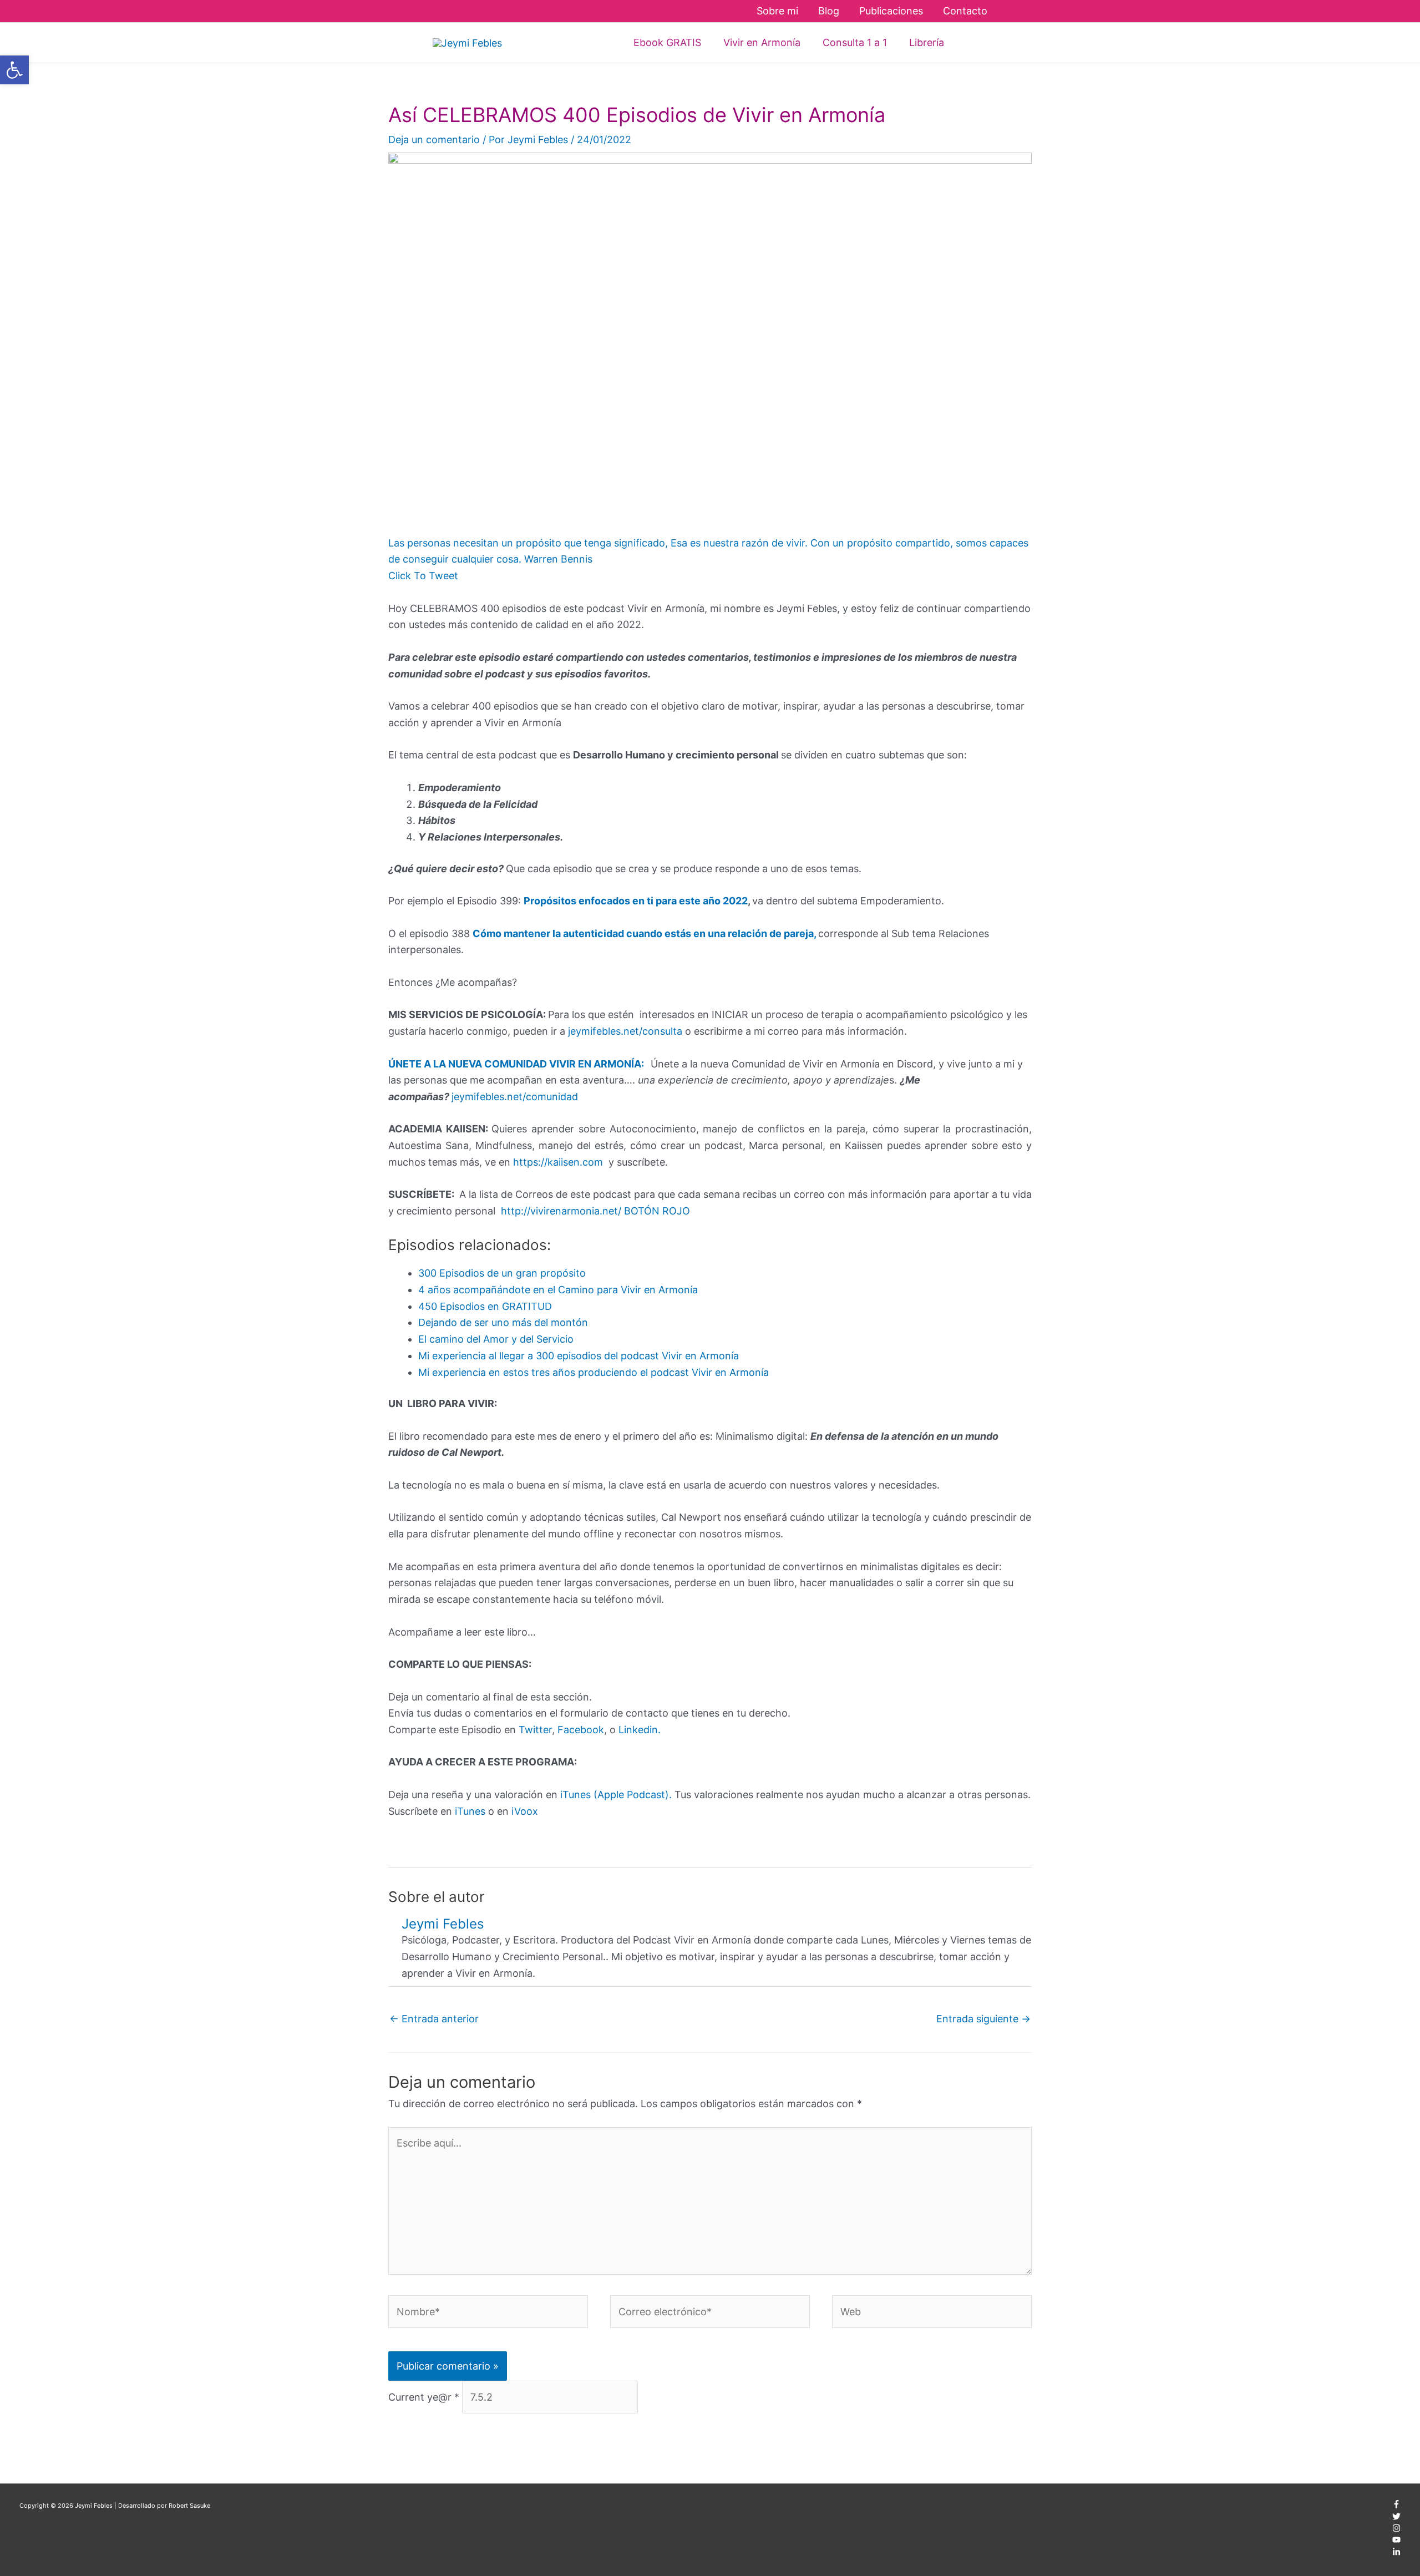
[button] (971, 42)
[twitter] (1396, 2518)
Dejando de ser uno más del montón (503, 1322)
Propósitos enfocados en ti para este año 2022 (636, 901)
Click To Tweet (423, 576)
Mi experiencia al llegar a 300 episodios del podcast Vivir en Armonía (579, 1356)
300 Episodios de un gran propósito (502, 1273)
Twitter (535, 1730)
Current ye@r (424, 2397)
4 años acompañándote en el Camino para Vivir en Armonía (558, 1290)
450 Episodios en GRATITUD (485, 1306)
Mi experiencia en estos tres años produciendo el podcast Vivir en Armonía (594, 1372)
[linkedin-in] (1396, 2554)
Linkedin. (640, 1730)
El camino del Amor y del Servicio (496, 1339)
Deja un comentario (434, 140)
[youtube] (1396, 2542)
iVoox (525, 1811)
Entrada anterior (434, 2019)
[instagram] (1396, 2530)
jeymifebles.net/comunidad (515, 1097)
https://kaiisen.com (558, 1162)
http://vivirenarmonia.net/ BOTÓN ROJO (595, 1211)
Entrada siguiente (983, 2019)
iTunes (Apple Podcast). (616, 1795)
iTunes (469, 1811)
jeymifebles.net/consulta (625, 1031)
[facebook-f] (1396, 2506)
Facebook (581, 1730)
